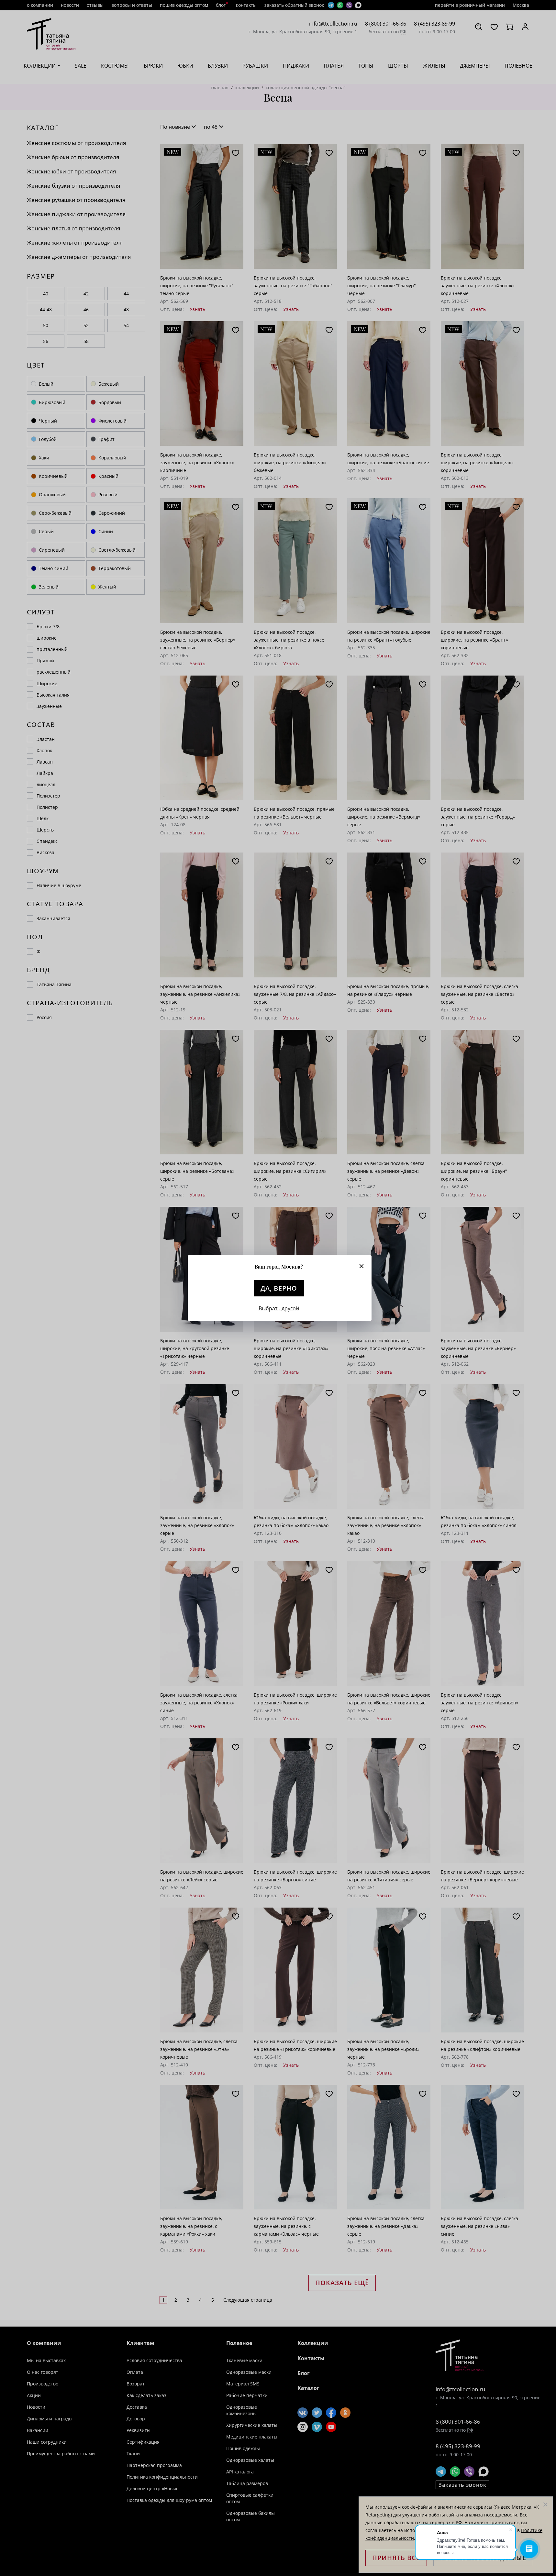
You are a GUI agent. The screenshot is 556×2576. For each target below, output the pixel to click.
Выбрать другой (279, 1308)
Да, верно (279, 1288)
